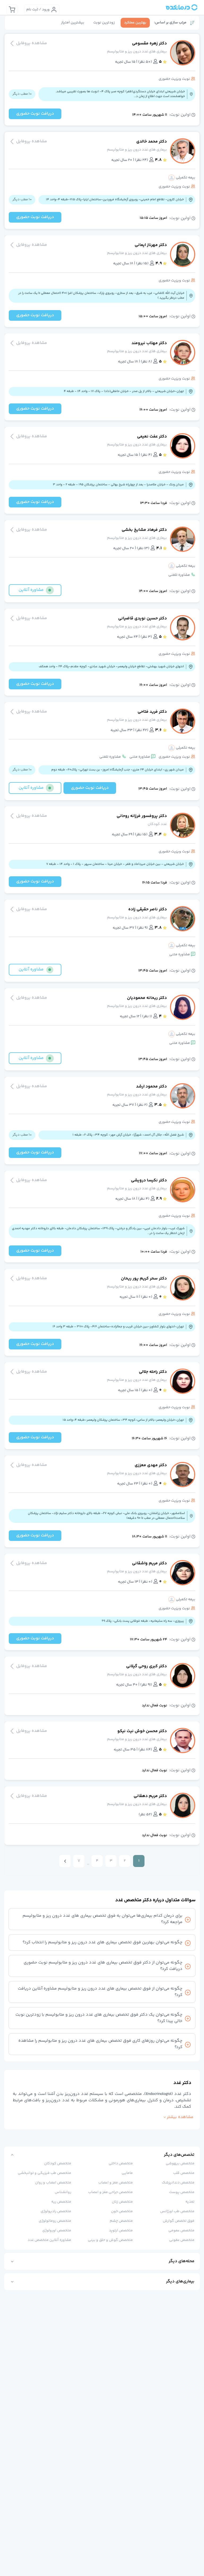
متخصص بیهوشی (180, 2164)
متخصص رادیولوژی (56, 2211)
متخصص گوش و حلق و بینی (110, 2240)
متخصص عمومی (181, 2231)
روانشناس (63, 2192)
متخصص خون (122, 2211)
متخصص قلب (184, 2173)
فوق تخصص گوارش (179, 2221)
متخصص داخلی (121, 2164)
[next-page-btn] (65, 1861)
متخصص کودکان (58, 2164)
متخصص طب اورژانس (177, 2211)
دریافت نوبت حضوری (35, 114)
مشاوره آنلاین (31, 590)
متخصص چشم (121, 2221)
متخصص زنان (122, 2202)
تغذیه (190, 2202)
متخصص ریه (61, 2202)
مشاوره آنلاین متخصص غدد (49, 2240)
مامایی (127, 2173)
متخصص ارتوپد (121, 2231)
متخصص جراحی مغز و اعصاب (110, 2192)
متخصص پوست (182, 2192)
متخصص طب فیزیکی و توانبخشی (44, 2173)
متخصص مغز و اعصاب (116, 2183)
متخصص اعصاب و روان (53, 2183)
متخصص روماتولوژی (55, 2221)
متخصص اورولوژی (57, 2231)
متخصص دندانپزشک (178, 2183)
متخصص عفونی (182, 2240)
